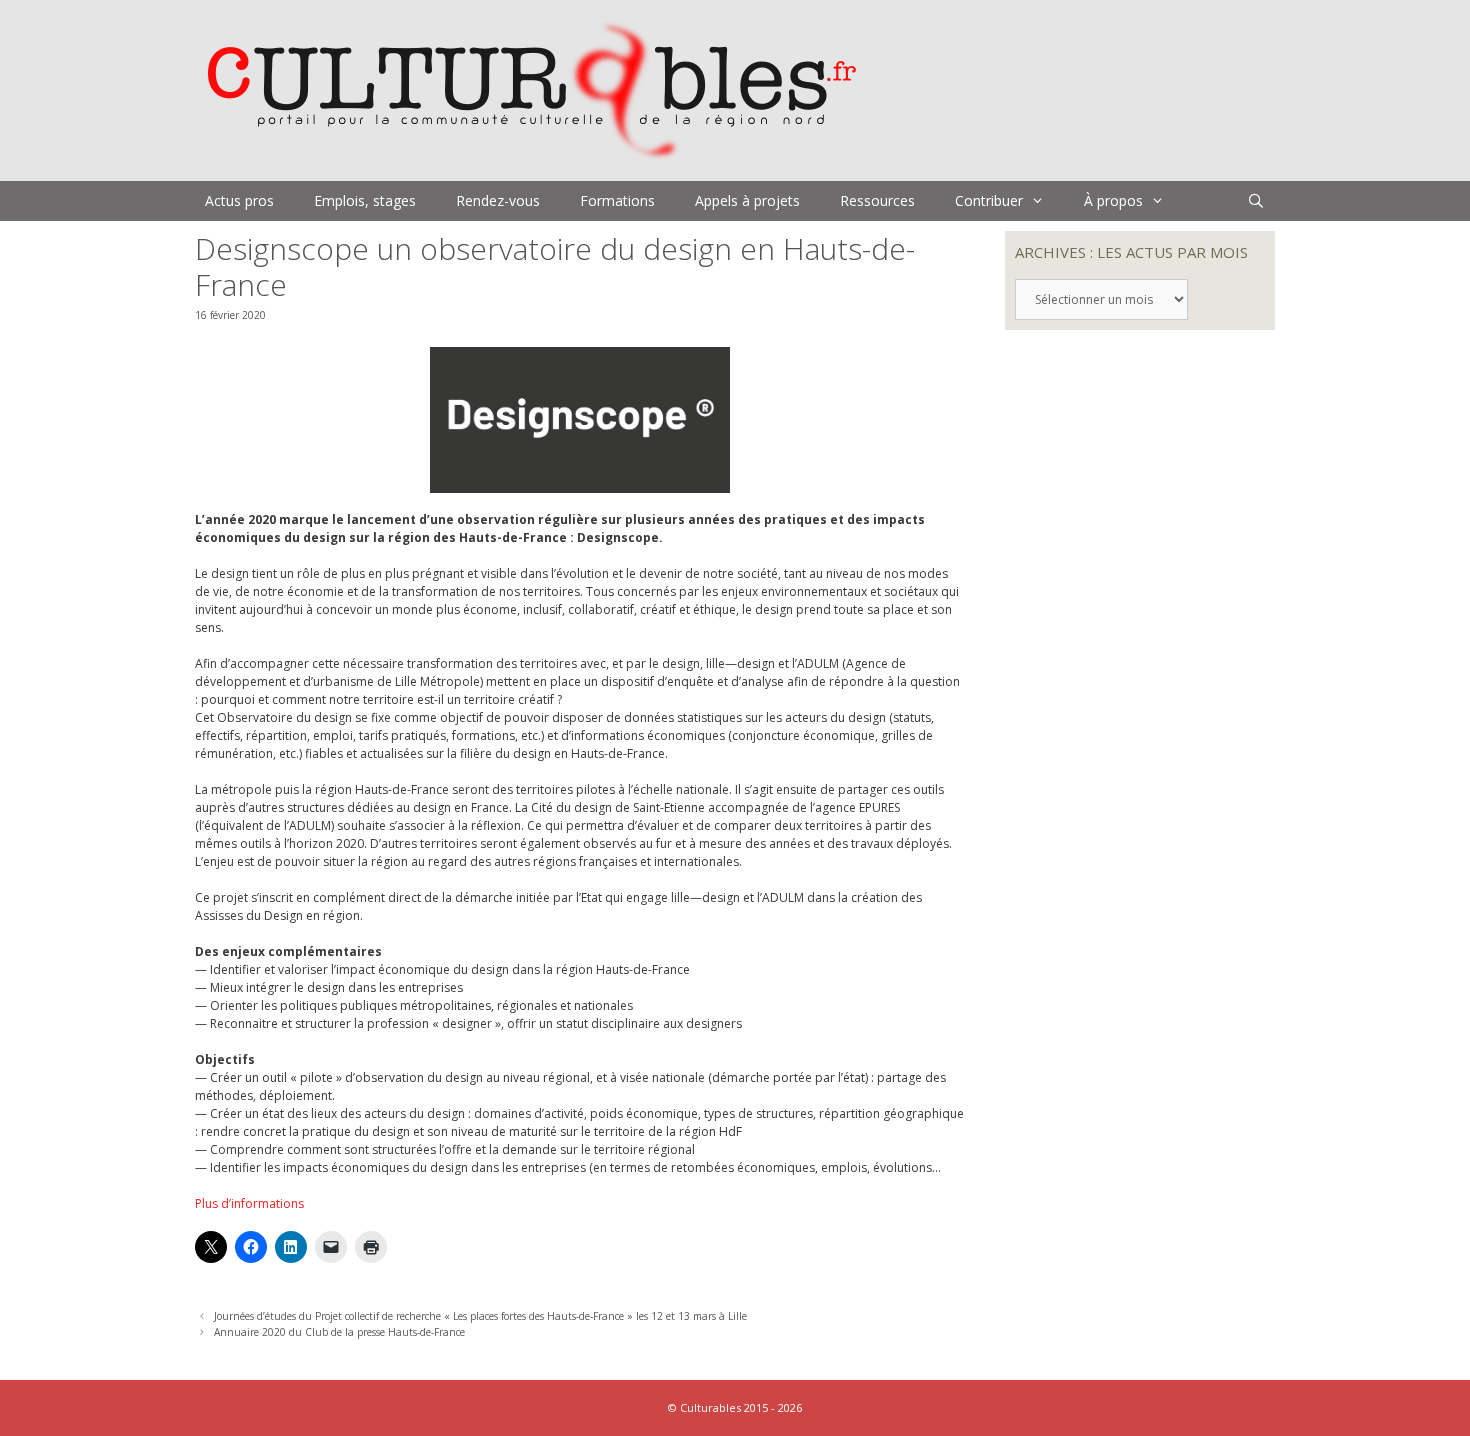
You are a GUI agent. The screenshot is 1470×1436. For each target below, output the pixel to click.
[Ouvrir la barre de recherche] (1256, 201)
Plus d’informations (249, 1203)
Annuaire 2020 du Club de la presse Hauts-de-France (339, 1332)
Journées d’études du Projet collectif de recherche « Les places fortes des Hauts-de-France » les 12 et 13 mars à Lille (480, 1316)
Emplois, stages (365, 200)
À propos (1113, 200)
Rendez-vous (498, 200)
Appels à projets (747, 200)
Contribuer (989, 200)
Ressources (877, 200)
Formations (617, 200)
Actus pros (239, 200)
